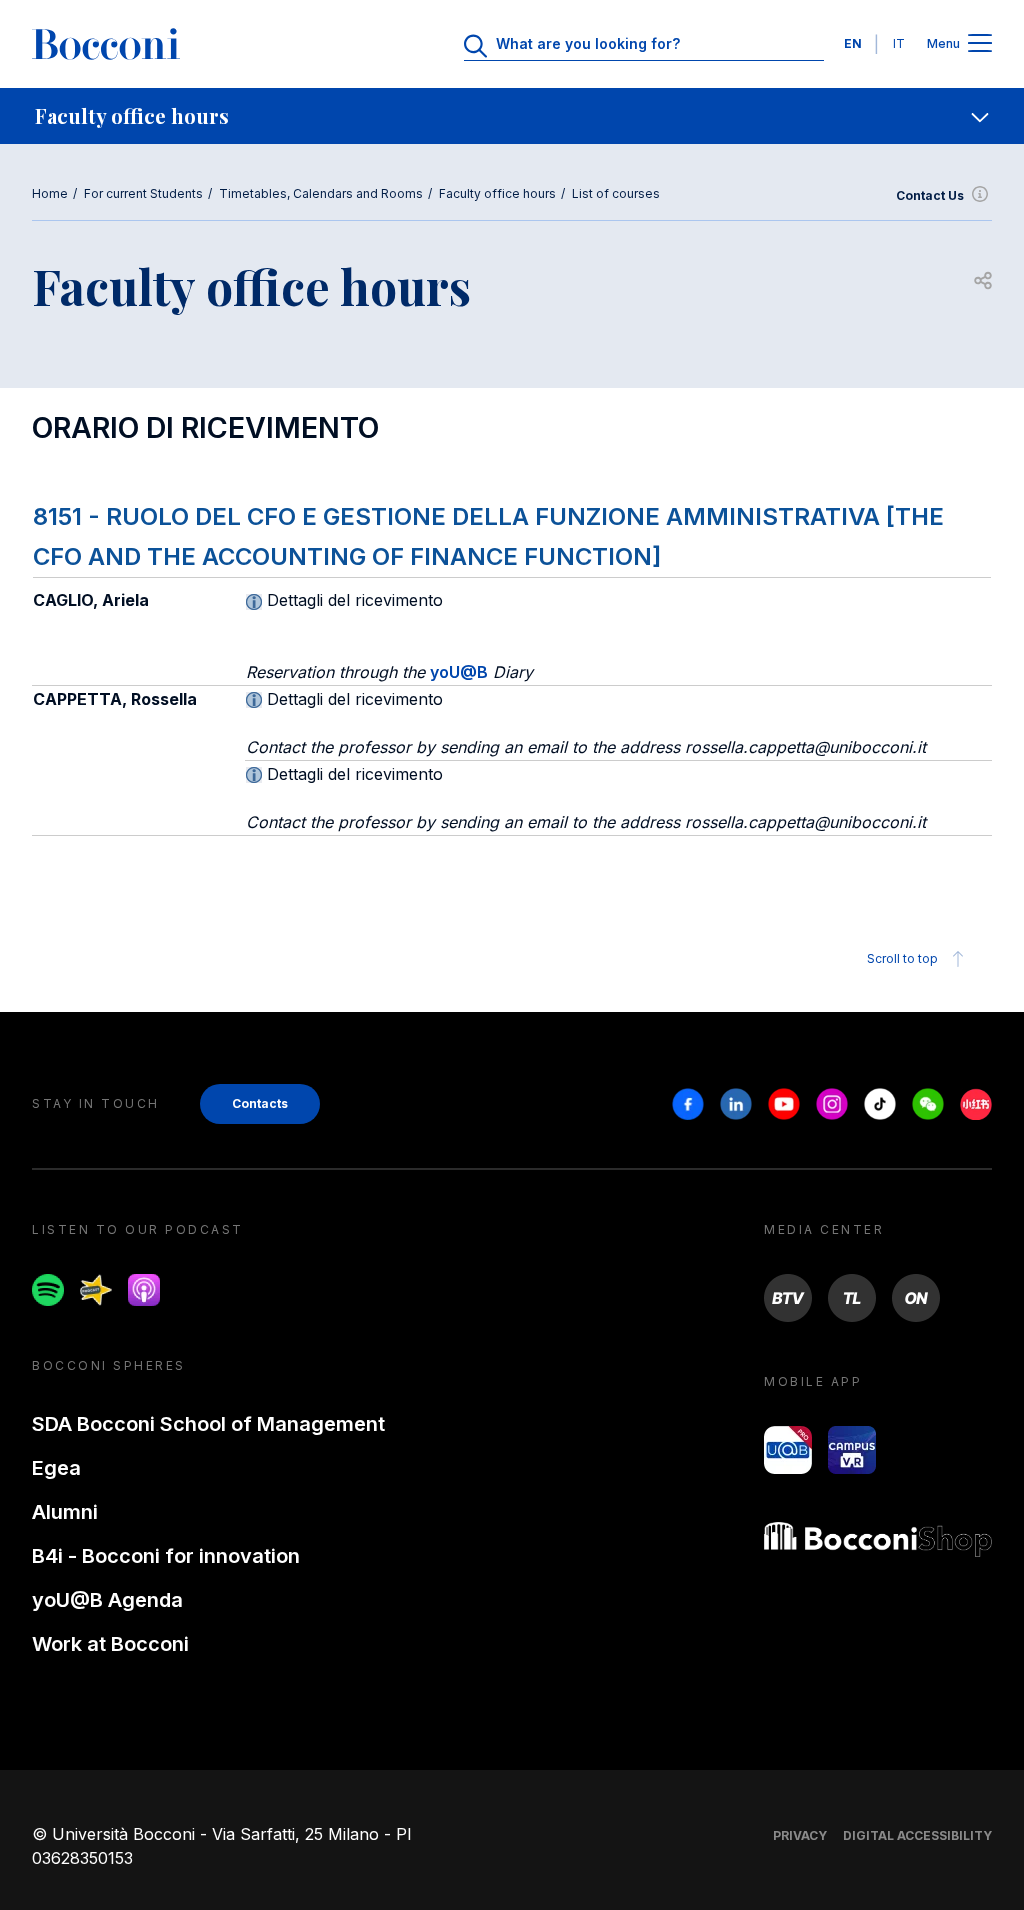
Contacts (260, 1103)
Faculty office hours (497, 193)
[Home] (106, 44)
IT (899, 43)
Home (50, 193)
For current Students (143, 193)
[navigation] (512, 116)
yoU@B (459, 672)
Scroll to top (902, 958)
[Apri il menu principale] (980, 44)
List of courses (616, 193)
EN (853, 43)
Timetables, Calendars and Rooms (321, 193)
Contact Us (930, 195)
